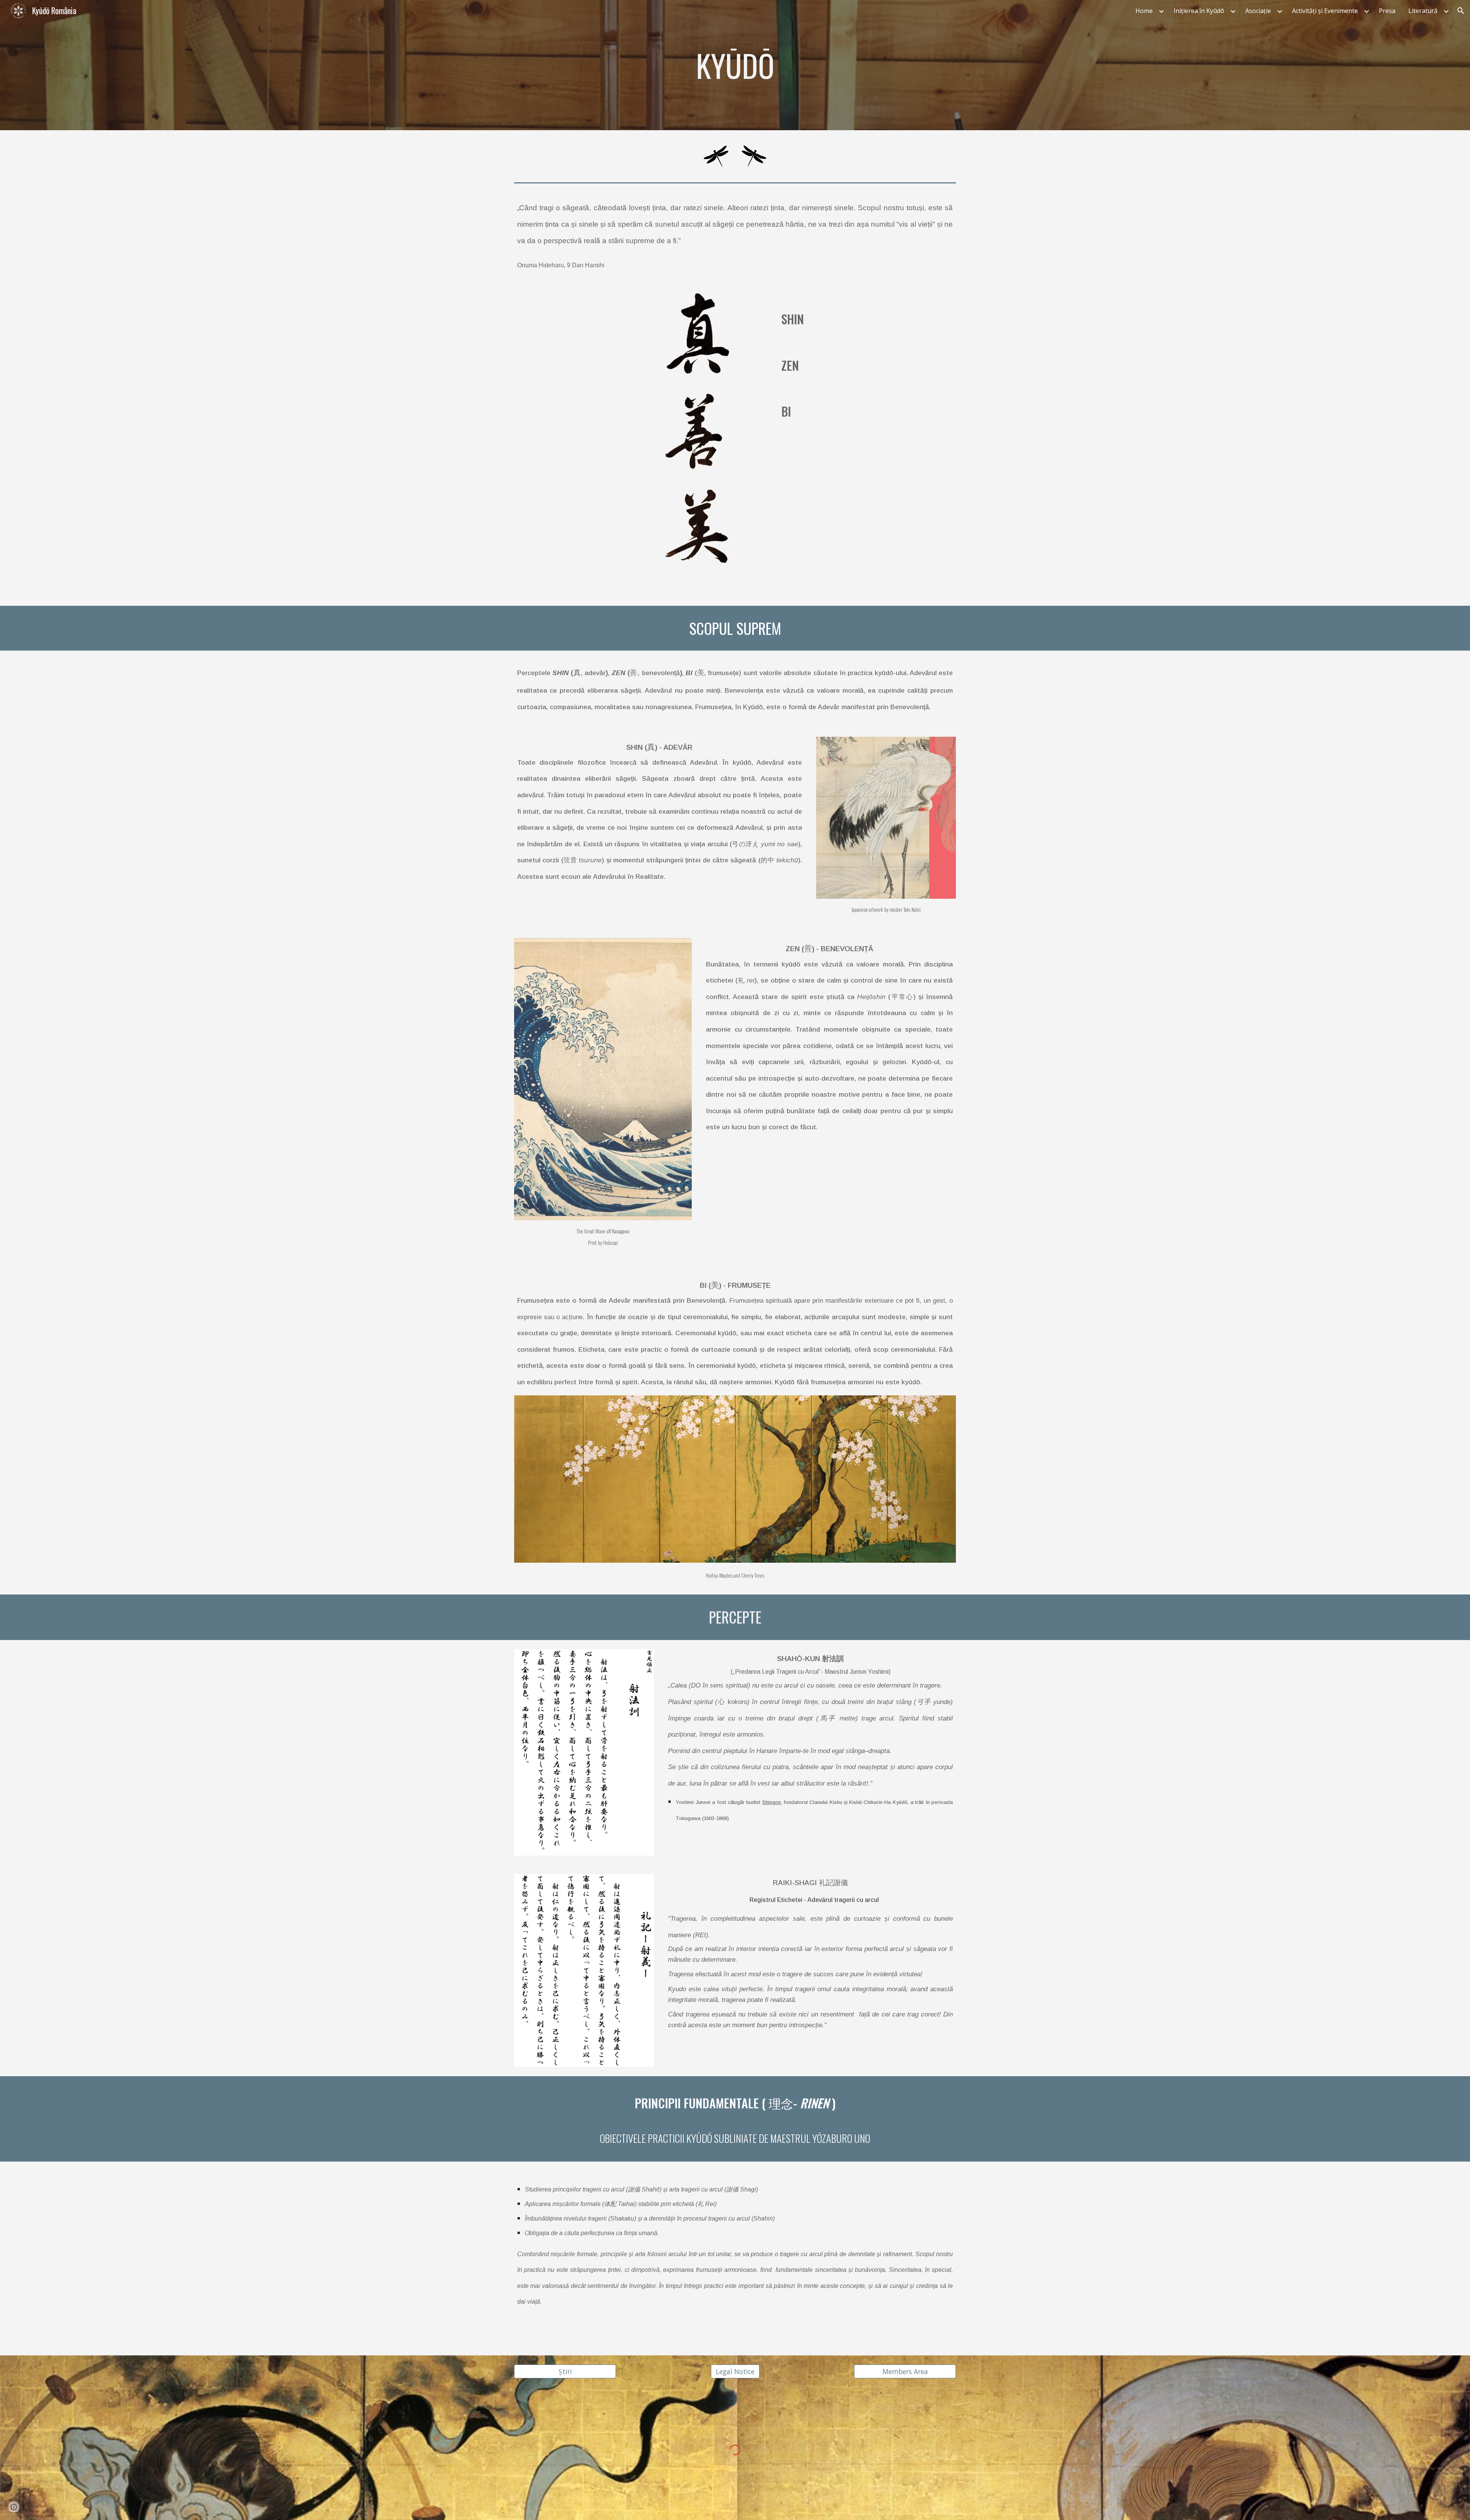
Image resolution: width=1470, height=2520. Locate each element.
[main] (735, 65)
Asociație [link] (1258, 11)
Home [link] (1144, 11)
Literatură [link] (1423, 11)
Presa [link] (1387, 11)
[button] (1461, 11)
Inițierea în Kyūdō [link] (1199, 11)
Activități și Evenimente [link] (1325, 11)
